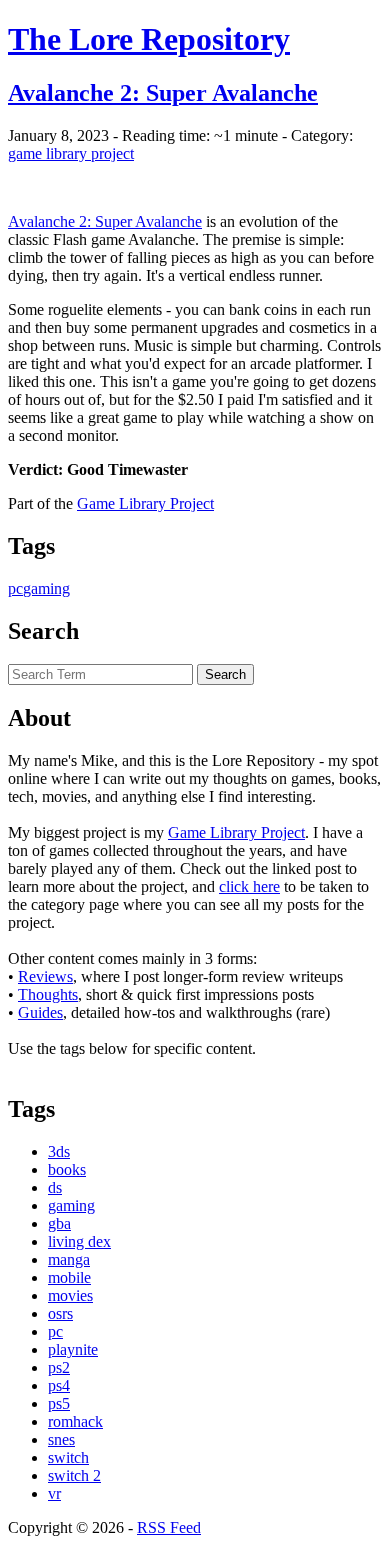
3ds (59, 1151)
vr (54, 1493)
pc (15, 588)
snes (61, 1439)
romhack (75, 1421)
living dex (79, 1241)
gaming (46, 588)
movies (70, 1295)
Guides (40, 1012)
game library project (71, 153)
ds (55, 1187)
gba (59, 1223)
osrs (60, 1313)
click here (249, 886)
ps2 (59, 1367)
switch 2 (74, 1475)
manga (69, 1259)
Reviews (45, 976)
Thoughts (48, 994)
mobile (69, 1277)
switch (68, 1457)
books (67, 1169)
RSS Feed (169, 1527)
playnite (73, 1349)
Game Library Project (145, 503)
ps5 (59, 1403)
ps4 (59, 1385)
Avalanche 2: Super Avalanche (105, 221)
